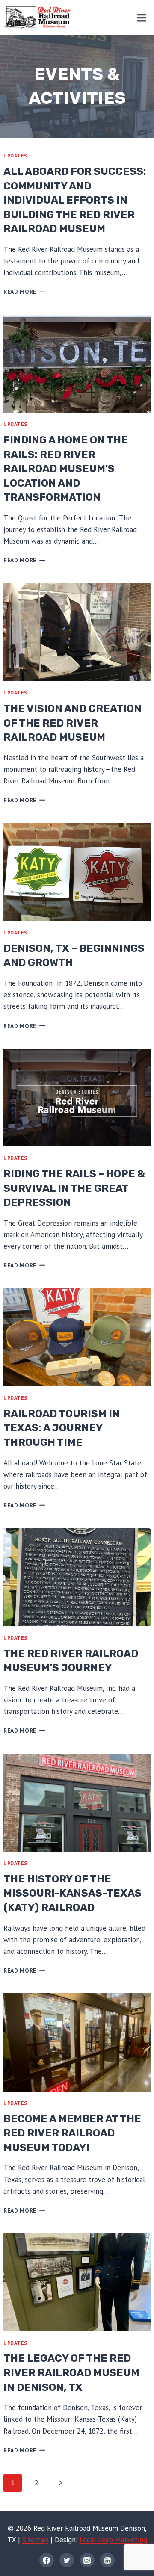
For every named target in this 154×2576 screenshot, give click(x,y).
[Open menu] (142, 18)
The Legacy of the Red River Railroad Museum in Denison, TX (71, 2373)
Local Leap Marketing (113, 2540)
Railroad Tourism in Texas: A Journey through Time (62, 1428)
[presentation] (77, 364)
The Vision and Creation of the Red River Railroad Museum (73, 723)
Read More (24, 292)
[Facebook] (47, 2560)
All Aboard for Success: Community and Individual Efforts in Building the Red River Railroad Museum (75, 200)
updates (15, 155)
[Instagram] (87, 2560)
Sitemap (35, 2540)
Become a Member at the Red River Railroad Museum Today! (72, 2133)
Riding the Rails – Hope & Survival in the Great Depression (74, 1188)
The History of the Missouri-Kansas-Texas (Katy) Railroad (73, 1893)
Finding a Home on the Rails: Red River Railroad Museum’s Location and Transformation (66, 469)
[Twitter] (67, 2560)
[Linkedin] (107, 2560)
